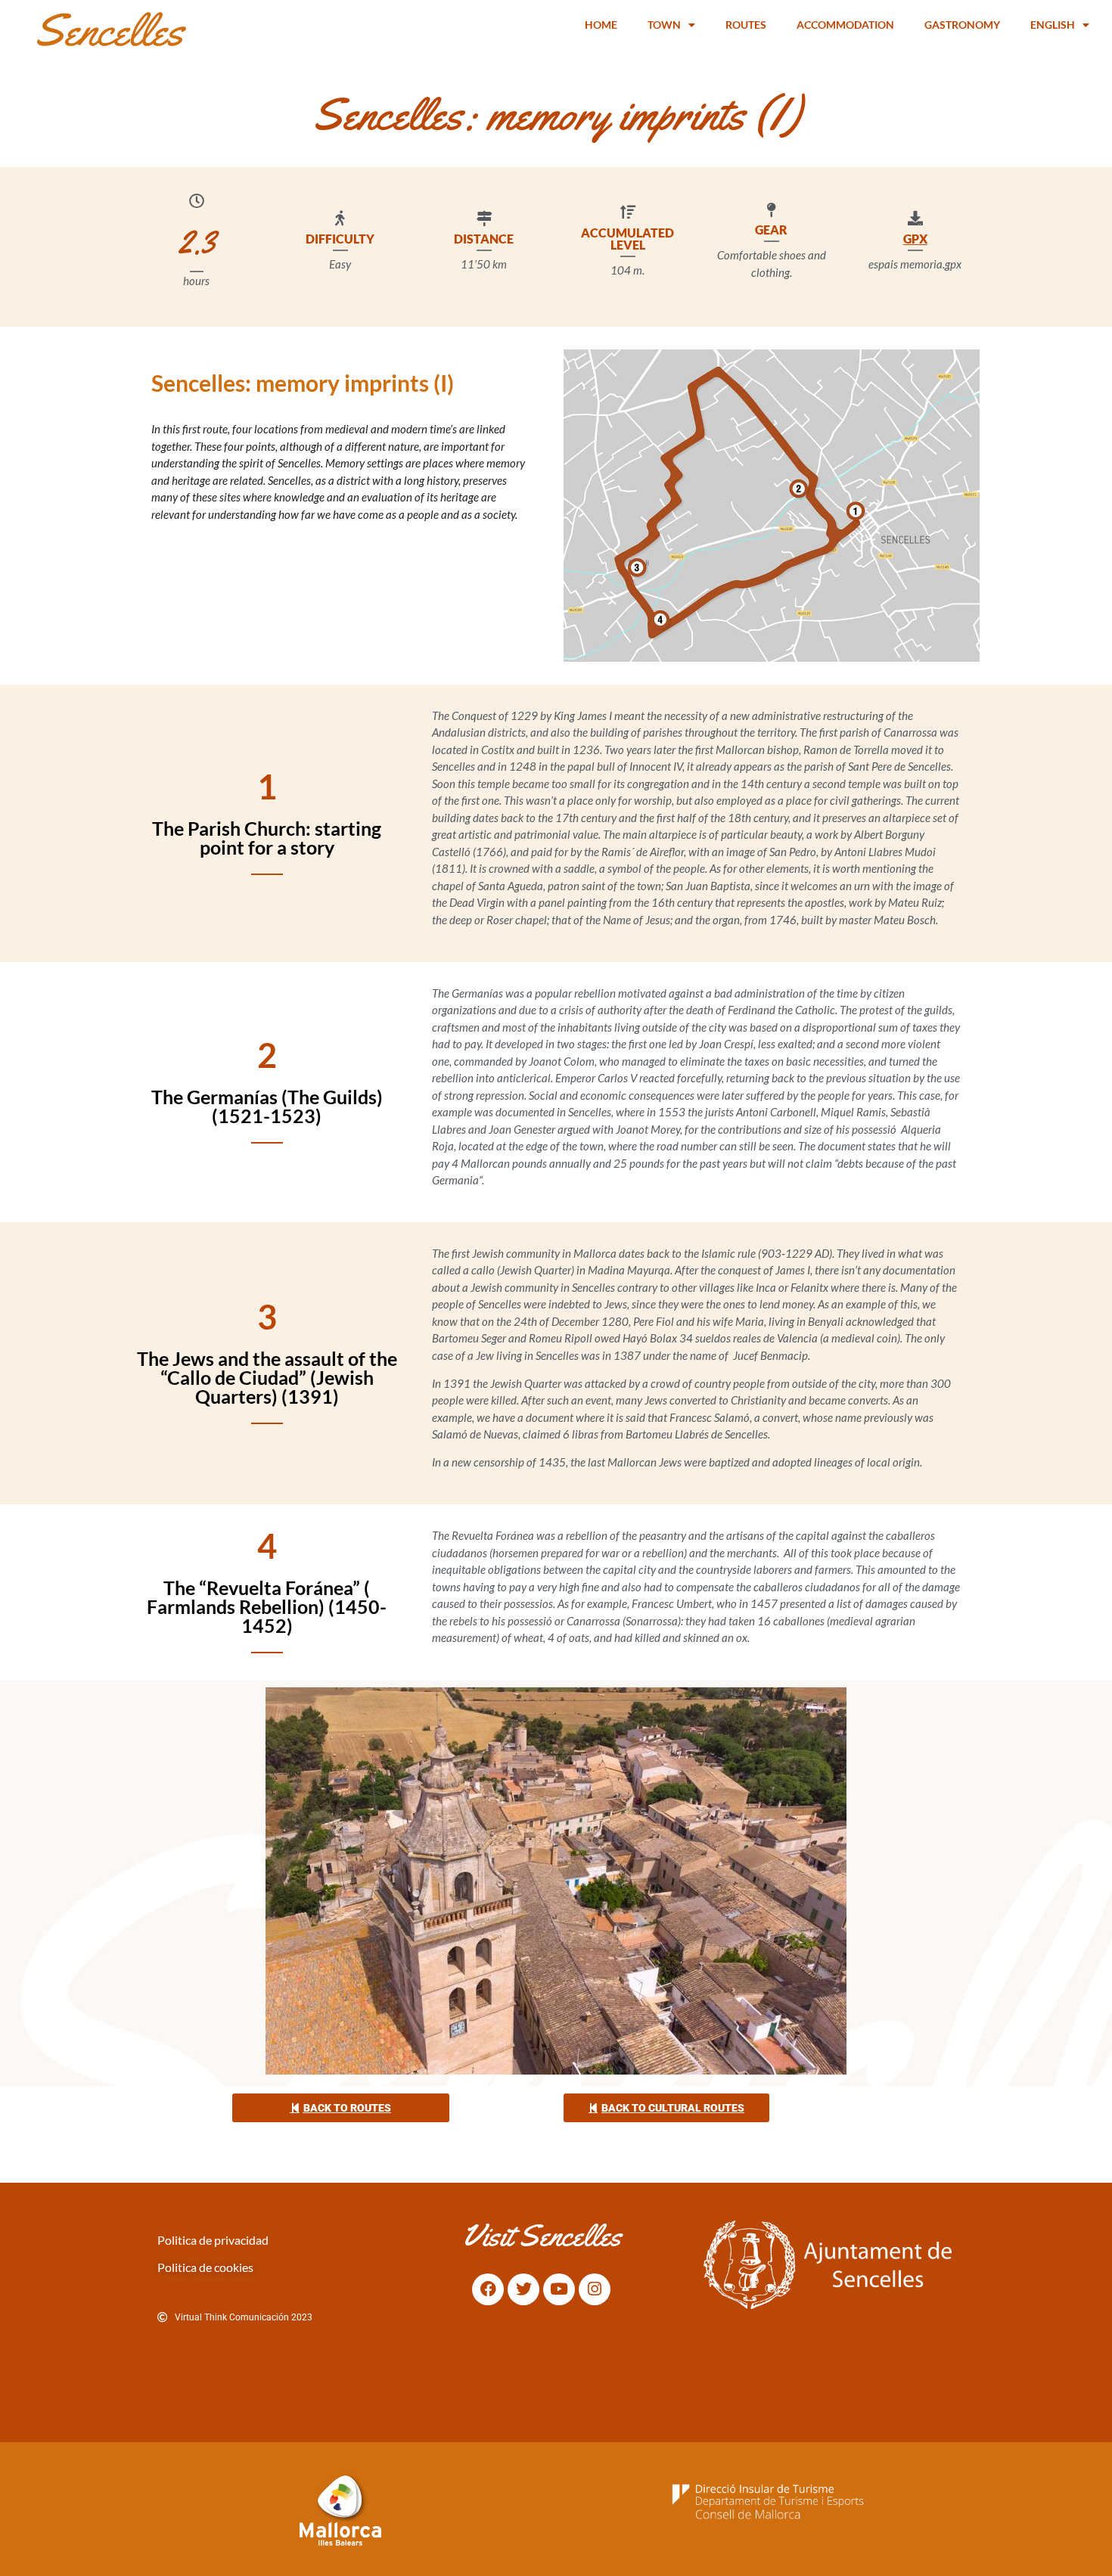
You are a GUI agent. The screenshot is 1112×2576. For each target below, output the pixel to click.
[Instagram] (595, 2289)
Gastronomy (962, 25)
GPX (915, 239)
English (1053, 25)
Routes (746, 25)
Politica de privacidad (213, 2240)
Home (601, 25)
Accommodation (845, 25)
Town (664, 25)
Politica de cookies (205, 2267)
